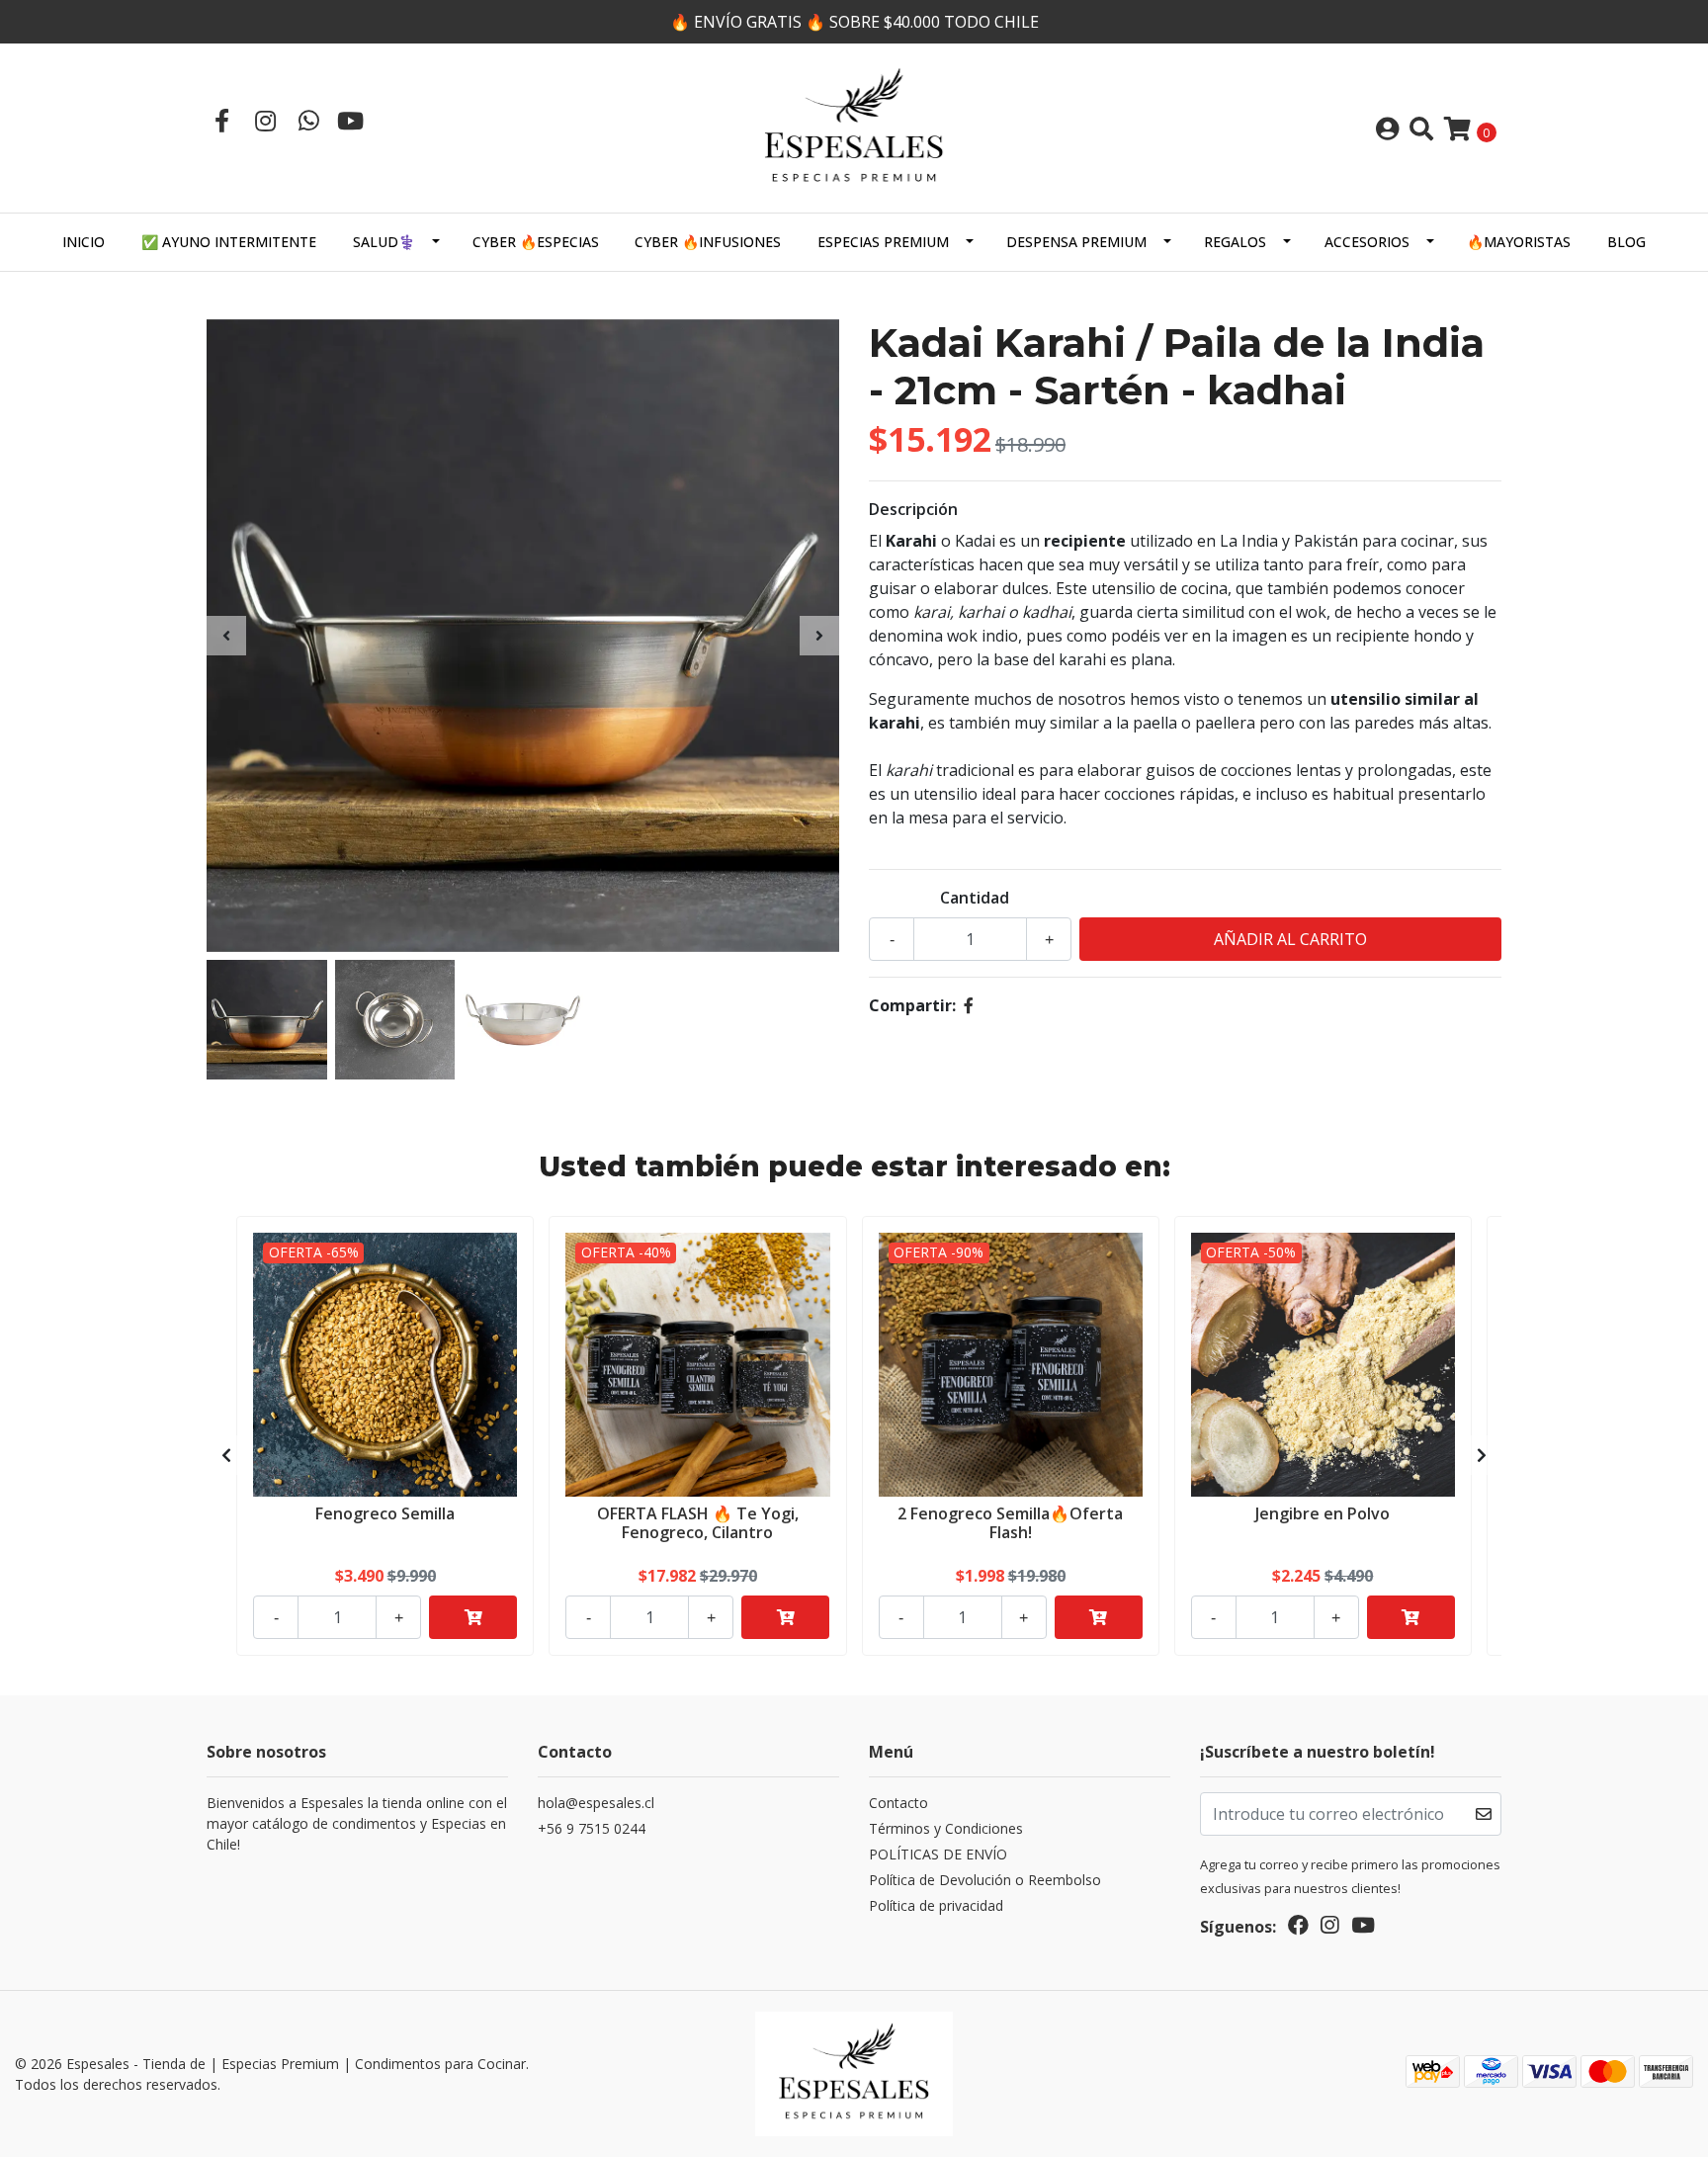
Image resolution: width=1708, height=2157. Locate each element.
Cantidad (975, 898)
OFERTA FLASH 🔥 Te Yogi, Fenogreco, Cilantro (698, 1523)
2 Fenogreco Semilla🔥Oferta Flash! (1010, 1523)
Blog (1626, 242)
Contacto (898, 1803)
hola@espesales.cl (596, 1803)
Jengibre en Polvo (1323, 1513)
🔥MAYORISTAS (1519, 242)
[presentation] (226, 636)
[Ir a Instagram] (265, 120)
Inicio (84, 242)
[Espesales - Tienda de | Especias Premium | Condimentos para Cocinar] (854, 127)
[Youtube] (350, 120)
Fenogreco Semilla (385, 1513)
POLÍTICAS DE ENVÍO (938, 1854)
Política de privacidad (936, 1905)
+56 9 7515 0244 (592, 1828)
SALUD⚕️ (384, 242)
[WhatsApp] (308, 120)
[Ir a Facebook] (221, 120)
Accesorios (1367, 242)
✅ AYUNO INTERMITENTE (229, 242)
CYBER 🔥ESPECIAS (536, 242)
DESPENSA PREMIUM (1076, 242)
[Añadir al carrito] (473, 1617)
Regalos (1235, 242)
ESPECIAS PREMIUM (883, 242)
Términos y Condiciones (946, 1828)
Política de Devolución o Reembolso (985, 1880)
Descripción (913, 509)
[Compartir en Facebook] (969, 1005)
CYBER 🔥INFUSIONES (708, 242)
